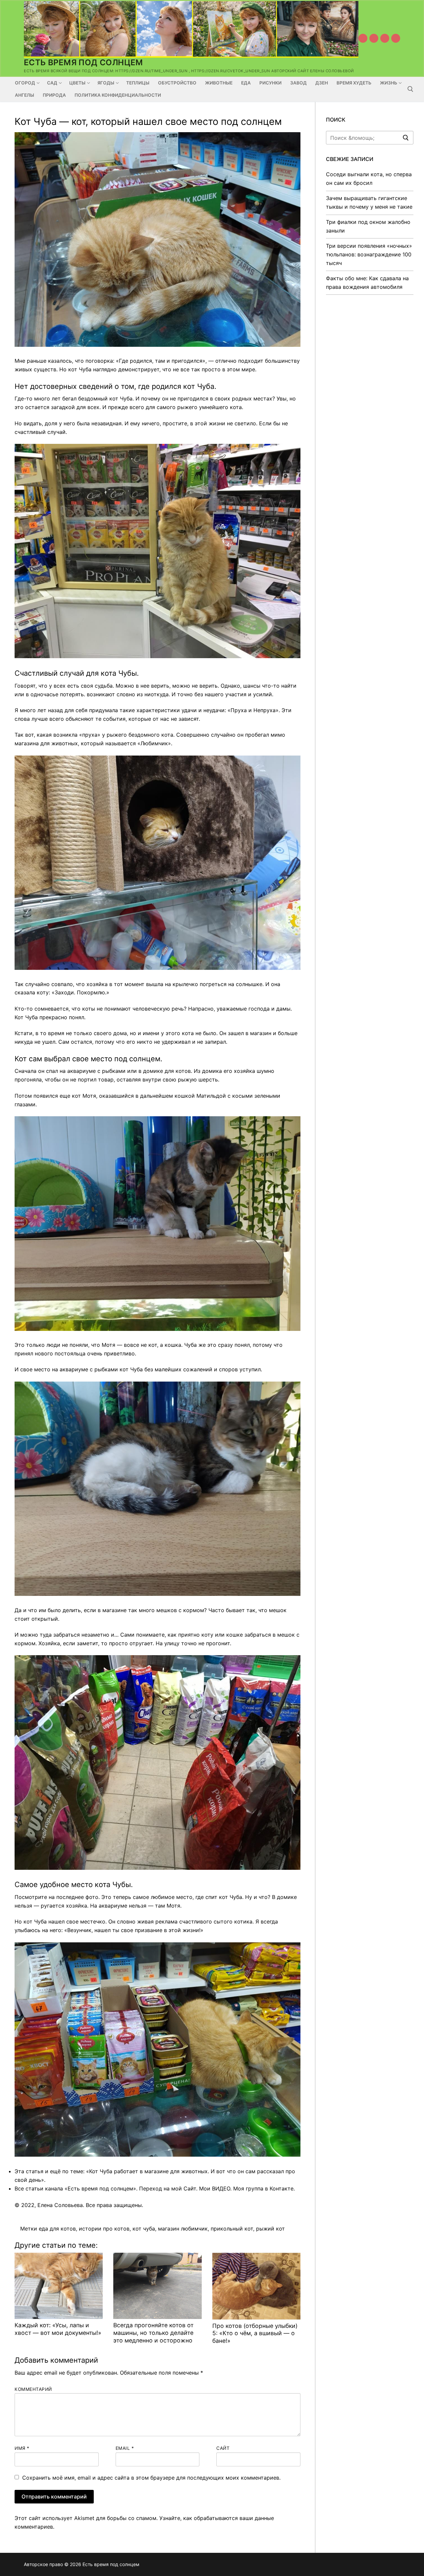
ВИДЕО (221, 2188)
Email (125, 2448)
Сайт (223, 2448)
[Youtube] (363, 38)
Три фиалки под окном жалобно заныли (368, 226)
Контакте (282, 2188)
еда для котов (57, 2229)
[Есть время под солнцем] (385, 38)
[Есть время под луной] (396, 38)
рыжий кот (270, 2229)
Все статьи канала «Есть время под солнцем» (75, 2188)
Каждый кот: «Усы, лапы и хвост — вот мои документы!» (58, 2329)
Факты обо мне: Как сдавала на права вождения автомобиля (367, 283)
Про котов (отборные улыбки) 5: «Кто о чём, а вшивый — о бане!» (255, 2333)
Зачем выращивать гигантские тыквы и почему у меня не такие (369, 202)
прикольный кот (232, 2229)
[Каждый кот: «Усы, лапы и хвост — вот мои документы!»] (59, 2286)
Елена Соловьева (60, 2205)
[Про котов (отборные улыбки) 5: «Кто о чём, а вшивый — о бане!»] (256, 2286)
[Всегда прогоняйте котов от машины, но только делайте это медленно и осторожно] (157, 2286)
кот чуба (144, 2229)
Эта (19, 2171)
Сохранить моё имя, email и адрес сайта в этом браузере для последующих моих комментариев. (151, 2478)
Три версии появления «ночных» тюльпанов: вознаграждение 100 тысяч (369, 254)
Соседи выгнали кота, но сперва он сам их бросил (369, 179)
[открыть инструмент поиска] (410, 89)
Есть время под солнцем (83, 62)
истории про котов (104, 2229)
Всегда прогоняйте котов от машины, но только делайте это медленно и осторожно (153, 2333)
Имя (22, 2448)
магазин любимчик (183, 2229)
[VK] (374, 38)
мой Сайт (184, 2188)
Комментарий (33, 2389)
